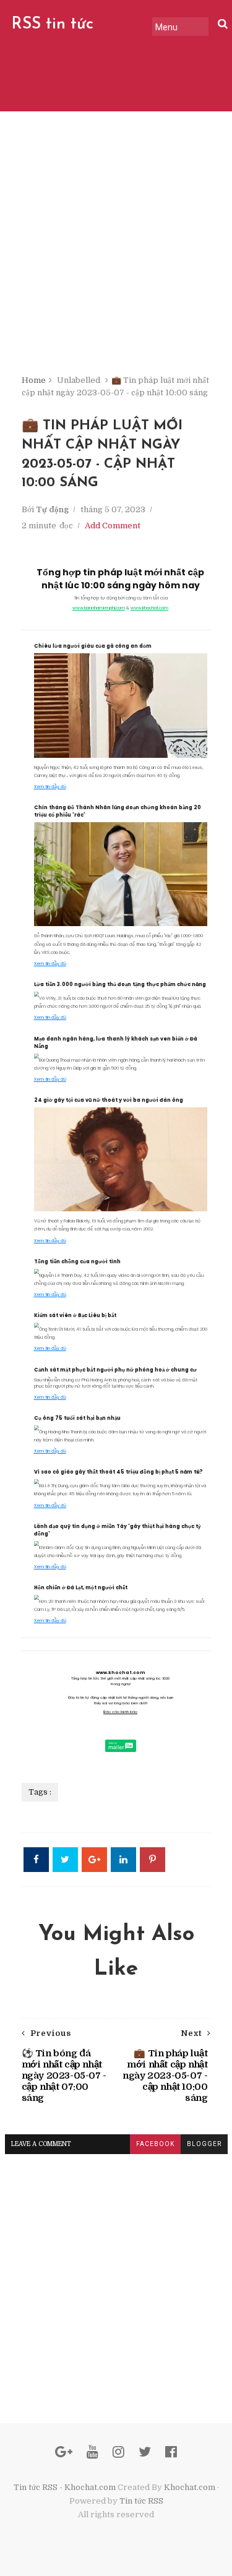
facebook (155, 2144)
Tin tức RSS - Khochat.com (65, 2487)
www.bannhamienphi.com (99, 608)
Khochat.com (190, 2487)
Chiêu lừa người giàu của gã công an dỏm (93, 646)
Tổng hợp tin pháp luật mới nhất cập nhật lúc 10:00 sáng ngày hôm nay (120, 579)
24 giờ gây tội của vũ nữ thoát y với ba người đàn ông (109, 1100)
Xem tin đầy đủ (50, 787)
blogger (204, 2144)
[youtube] (92, 2452)
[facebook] (171, 2452)
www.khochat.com (149, 608)
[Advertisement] (116, 252)
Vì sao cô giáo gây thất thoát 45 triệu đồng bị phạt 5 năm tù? (118, 1472)
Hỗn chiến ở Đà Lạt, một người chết (81, 1588)
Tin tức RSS (141, 2501)
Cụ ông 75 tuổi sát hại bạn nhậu (77, 1418)
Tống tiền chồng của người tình (77, 1262)
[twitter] (145, 2452)
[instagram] (118, 2452)
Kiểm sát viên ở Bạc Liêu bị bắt (75, 1316)
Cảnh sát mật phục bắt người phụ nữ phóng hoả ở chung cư (115, 1370)
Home (34, 380)
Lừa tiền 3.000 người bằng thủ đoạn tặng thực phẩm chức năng (120, 985)
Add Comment (113, 526)
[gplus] (64, 2452)
